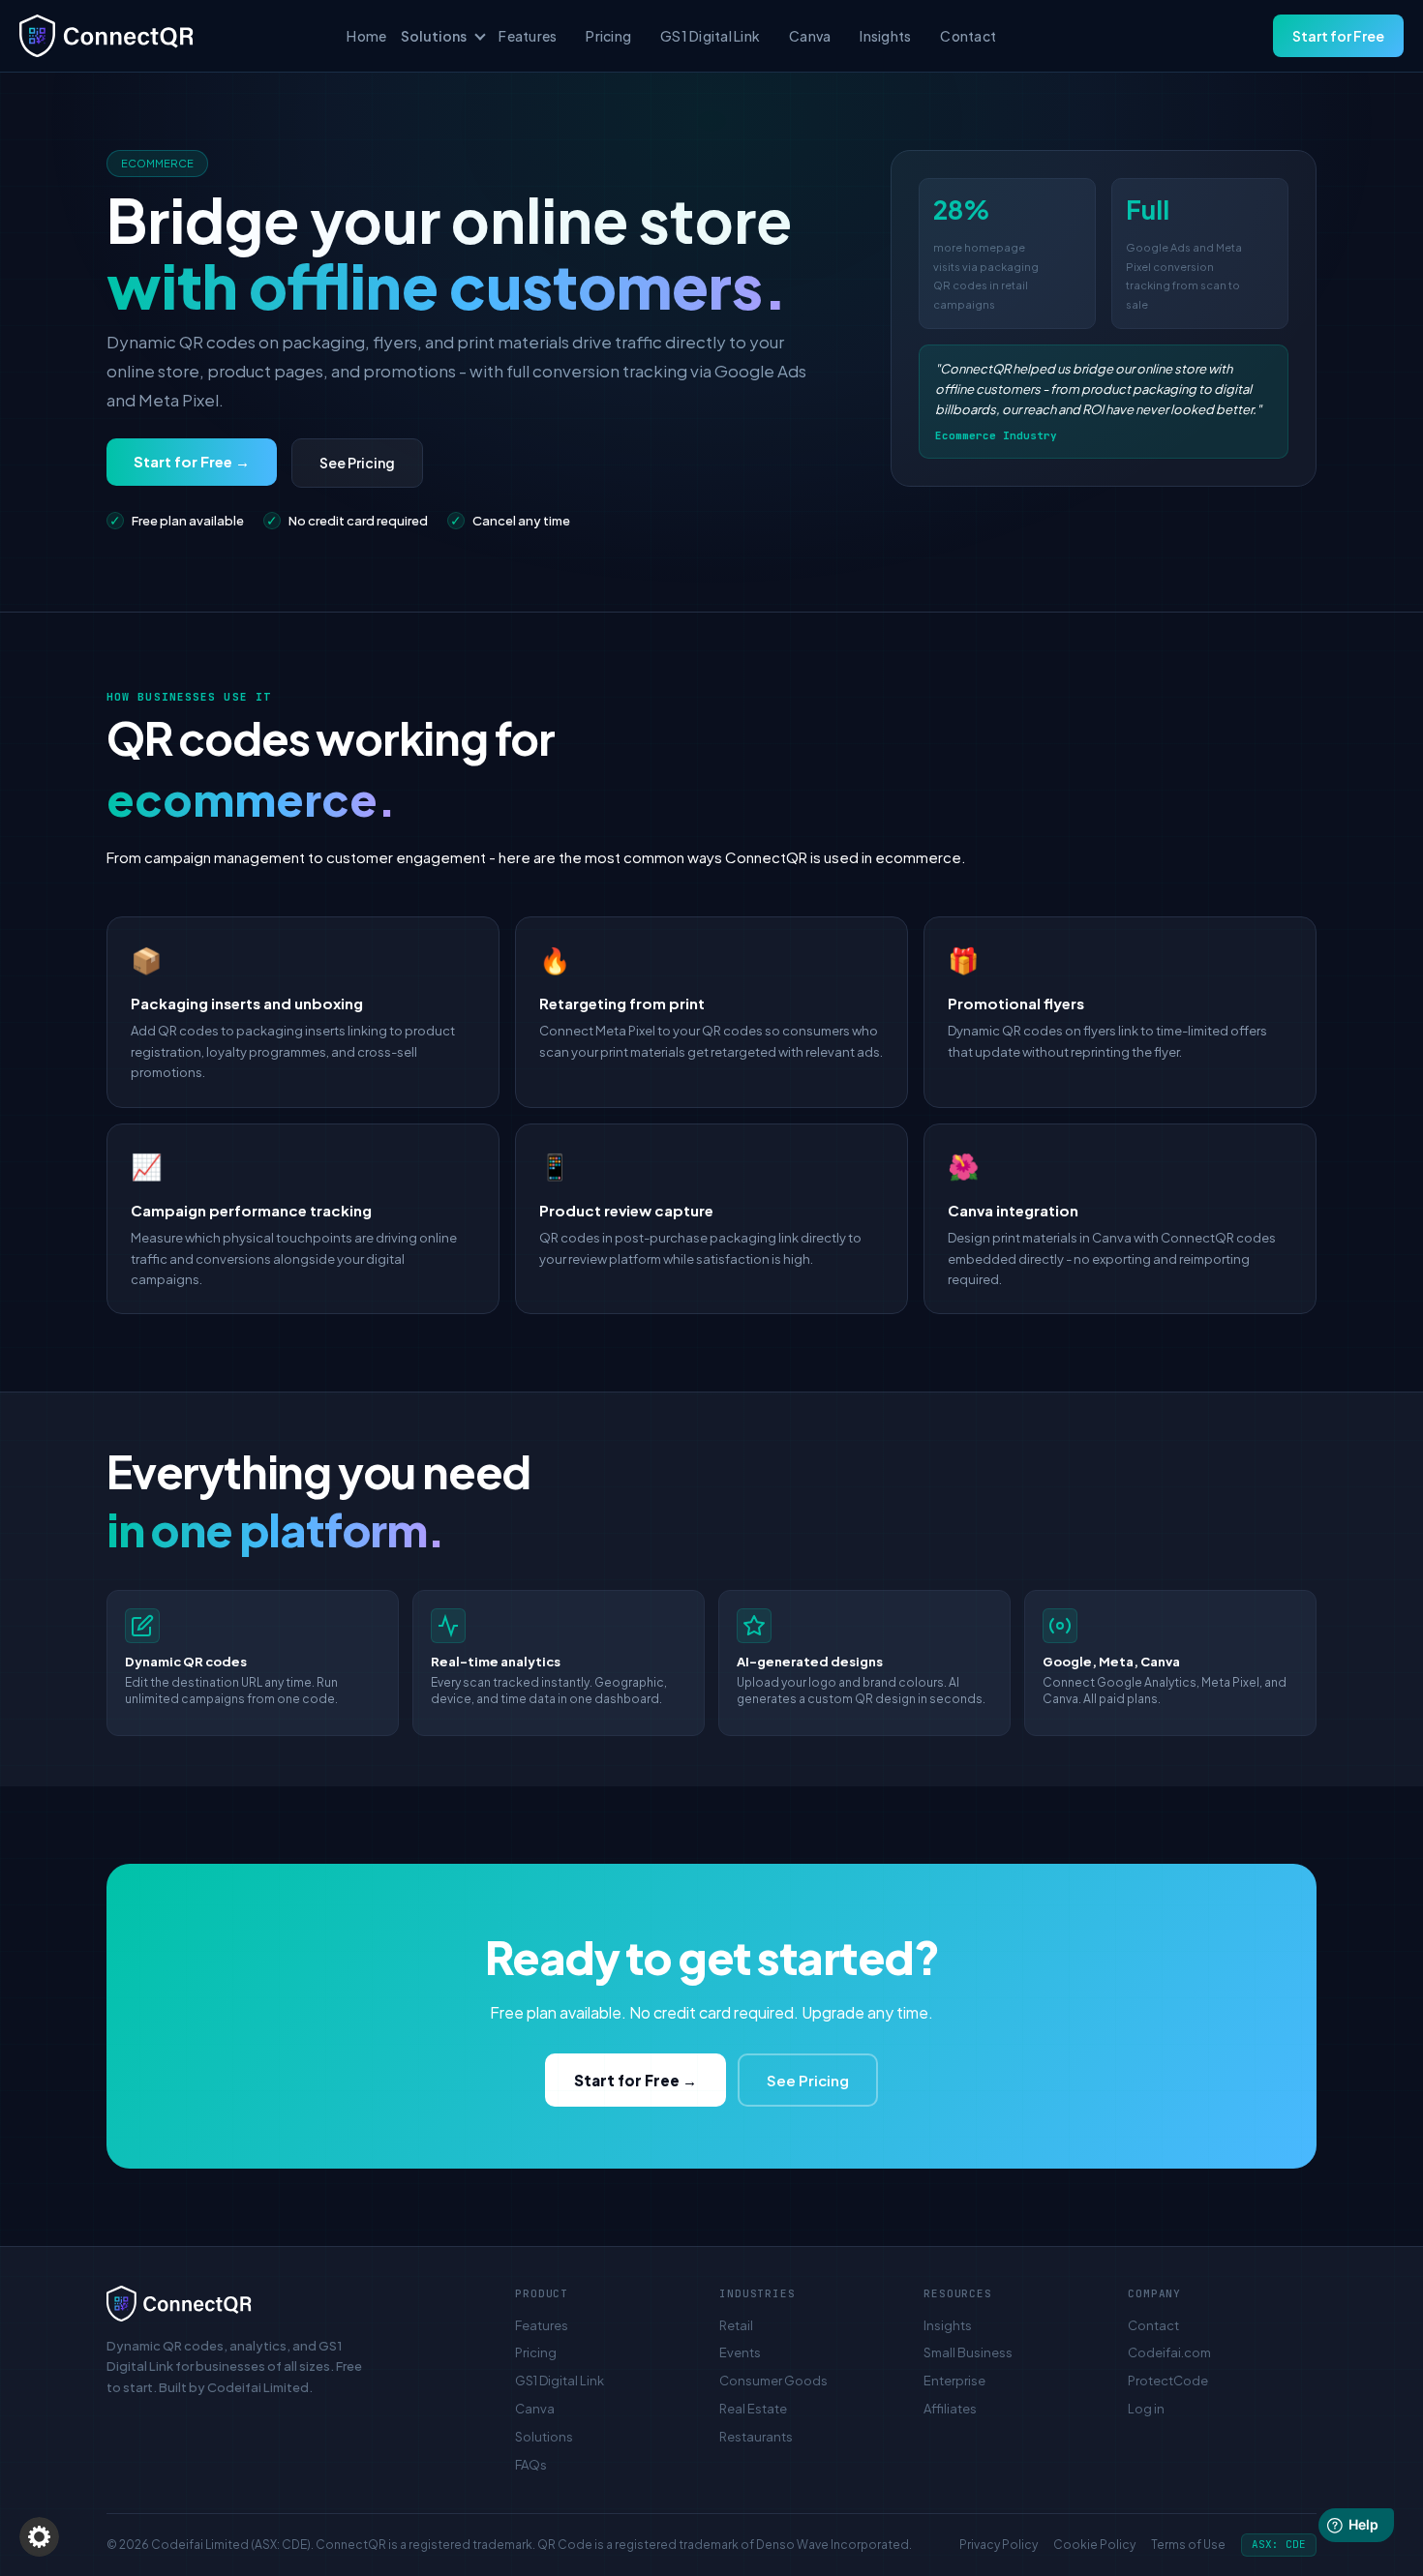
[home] (176, 36)
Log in (1146, 2409)
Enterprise (954, 2381)
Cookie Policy (1094, 2545)
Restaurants (756, 2437)
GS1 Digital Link (710, 36)
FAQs (531, 2465)
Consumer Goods (773, 2381)
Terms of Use (1188, 2545)
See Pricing (357, 463)
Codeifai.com (1169, 2352)
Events (740, 2352)
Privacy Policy (999, 2545)
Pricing (608, 36)
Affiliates (950, 2409)
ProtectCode (1168, 2381)
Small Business (968, 2352)
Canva (810, 36)
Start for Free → (192, 461)
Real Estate (753, 2409)
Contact (968, 36)
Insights (885, 36)
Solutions (544, 2437)
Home (366, 36)
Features (528, 36)
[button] (39, 2537)
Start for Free (1338, 36)
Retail (736, 2325)
